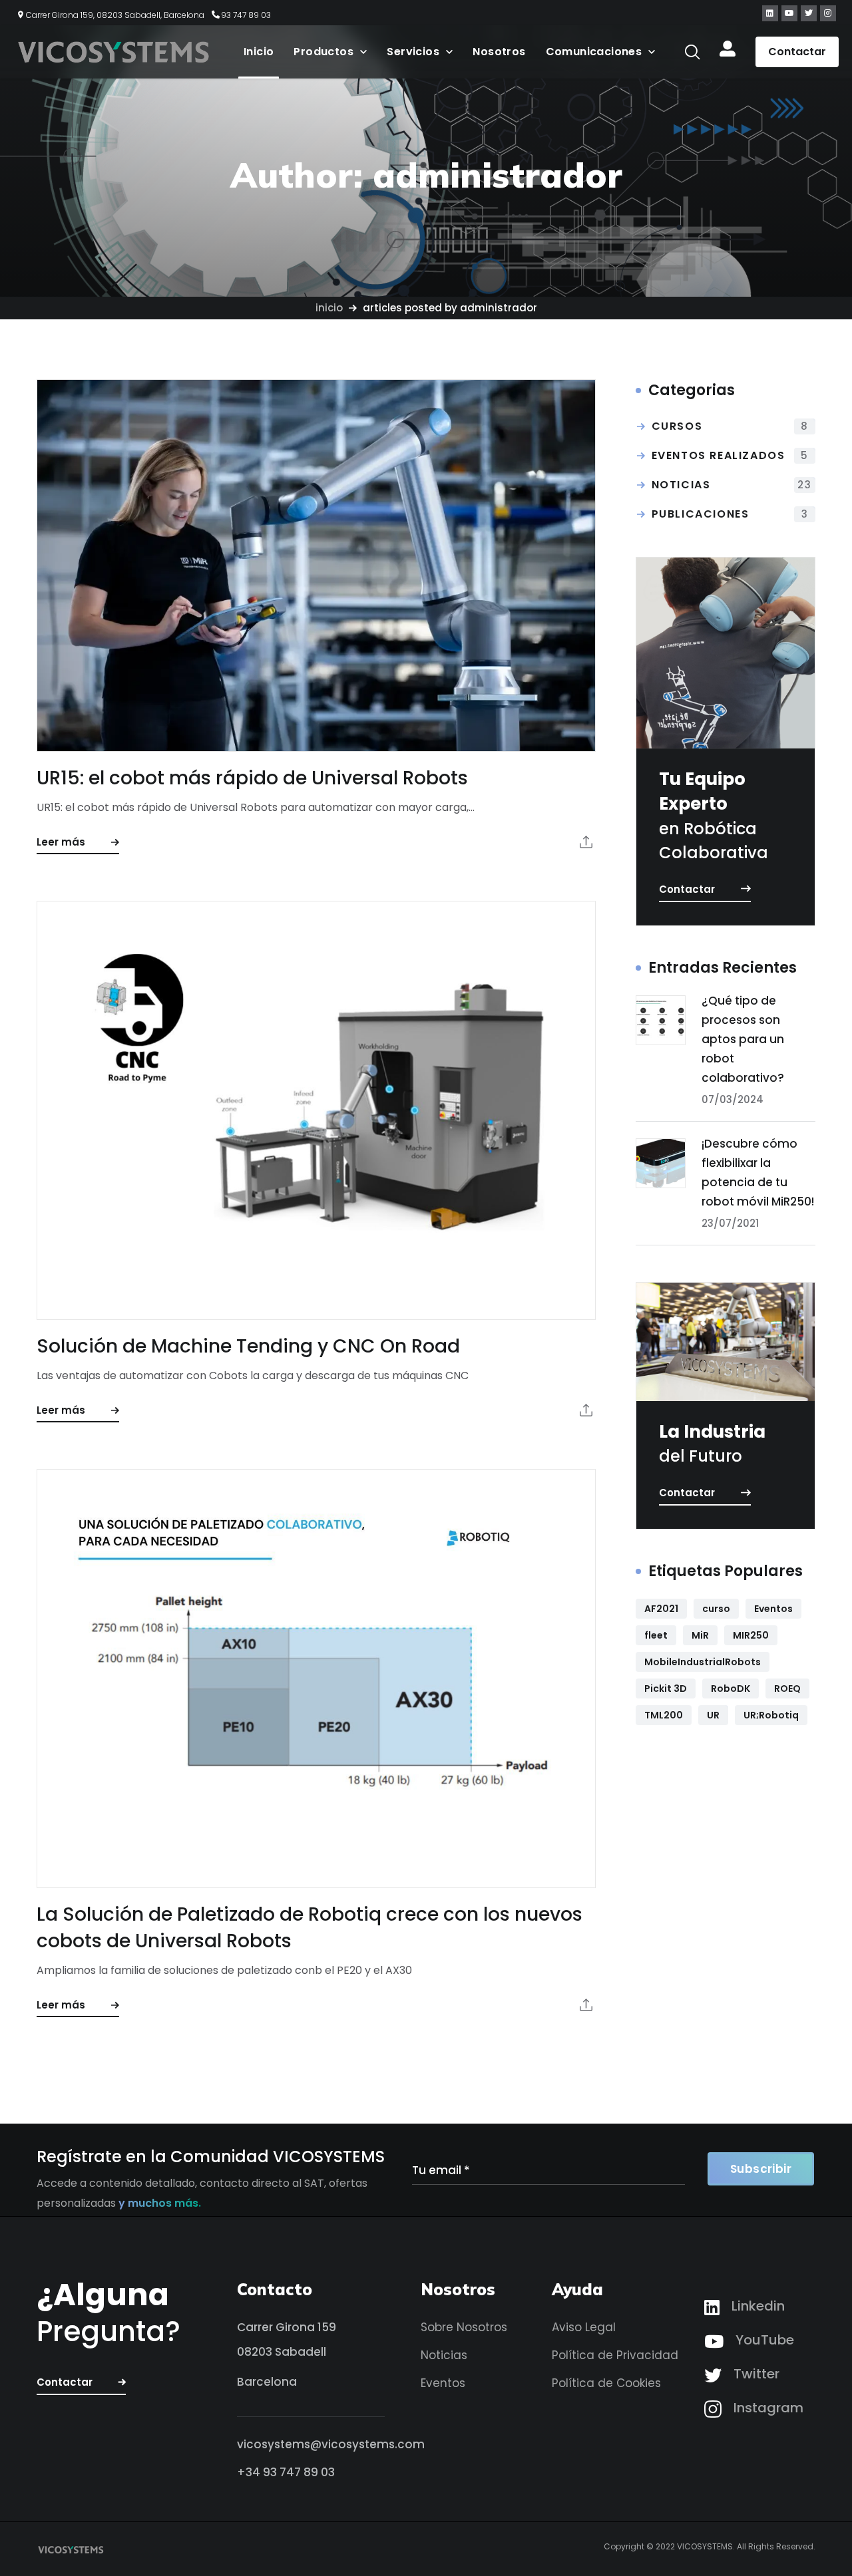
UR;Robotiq (771, 1715)
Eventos (773, 1609)
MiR (700, 1635)
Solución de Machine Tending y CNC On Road (248, 1346)
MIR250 (751, 1635)
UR (713, 1715)
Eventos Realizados (730, 455)
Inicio (329, 308)
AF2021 (661, 1609)
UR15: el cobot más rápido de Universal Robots (252, 778)
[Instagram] (828, 13)
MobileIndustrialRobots (703, 1662)
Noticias (732, 485)
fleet (656, 1635)
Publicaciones (730, 514)
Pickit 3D (666, 1689)
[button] (692, 52)
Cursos (730, 426)
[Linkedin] (770, 13)
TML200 (664, 1715)
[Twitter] (809, 13)
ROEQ (787, 1689)
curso (716, 1609)
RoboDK (731, 1689)
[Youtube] (789, 13)
